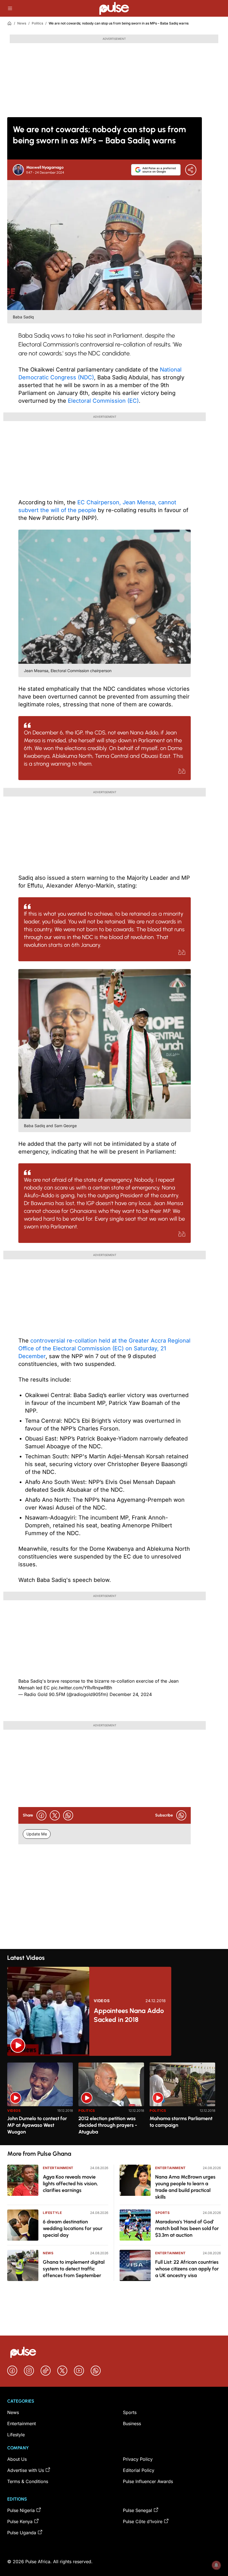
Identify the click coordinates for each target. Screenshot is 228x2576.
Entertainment (58, 2168)
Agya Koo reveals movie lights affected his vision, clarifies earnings (70, 2184)
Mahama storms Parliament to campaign (181, 2122)
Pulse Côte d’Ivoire (143, 2521)
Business (132, 2423)
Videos (102, 2001)
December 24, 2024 (131, 1694)
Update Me (37, 1834)
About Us (17, 2459)
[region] (114, 2101)
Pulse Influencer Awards (148, 2481)
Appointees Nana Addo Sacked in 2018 (129, 2015)
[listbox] (114, 2101)
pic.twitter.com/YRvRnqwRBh (82, 1688)
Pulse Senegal (137, 2510)
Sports (163, 2213)
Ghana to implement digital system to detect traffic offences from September (74, 2269)
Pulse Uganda (22, 2533)
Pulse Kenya (20, 2521)
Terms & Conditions (28, 2481)
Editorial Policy (139, 2470)
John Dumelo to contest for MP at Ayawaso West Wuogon (37, 2125)
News (22, 23)
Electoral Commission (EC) (103, 401)
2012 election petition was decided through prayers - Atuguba (108, 2125)
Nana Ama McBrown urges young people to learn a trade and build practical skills (185, 2187)
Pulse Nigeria (21, 2510)
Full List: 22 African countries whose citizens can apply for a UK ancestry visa (187, 2269)
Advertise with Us (26, 2470)
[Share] (191, 170)
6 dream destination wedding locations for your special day (73, 2228)
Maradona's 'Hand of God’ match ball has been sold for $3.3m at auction (187, 2228)
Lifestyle (52, 2213)
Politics (37, 23)
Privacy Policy (138, 2459)
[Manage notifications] (216, 2565)
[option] (40, 2102)
